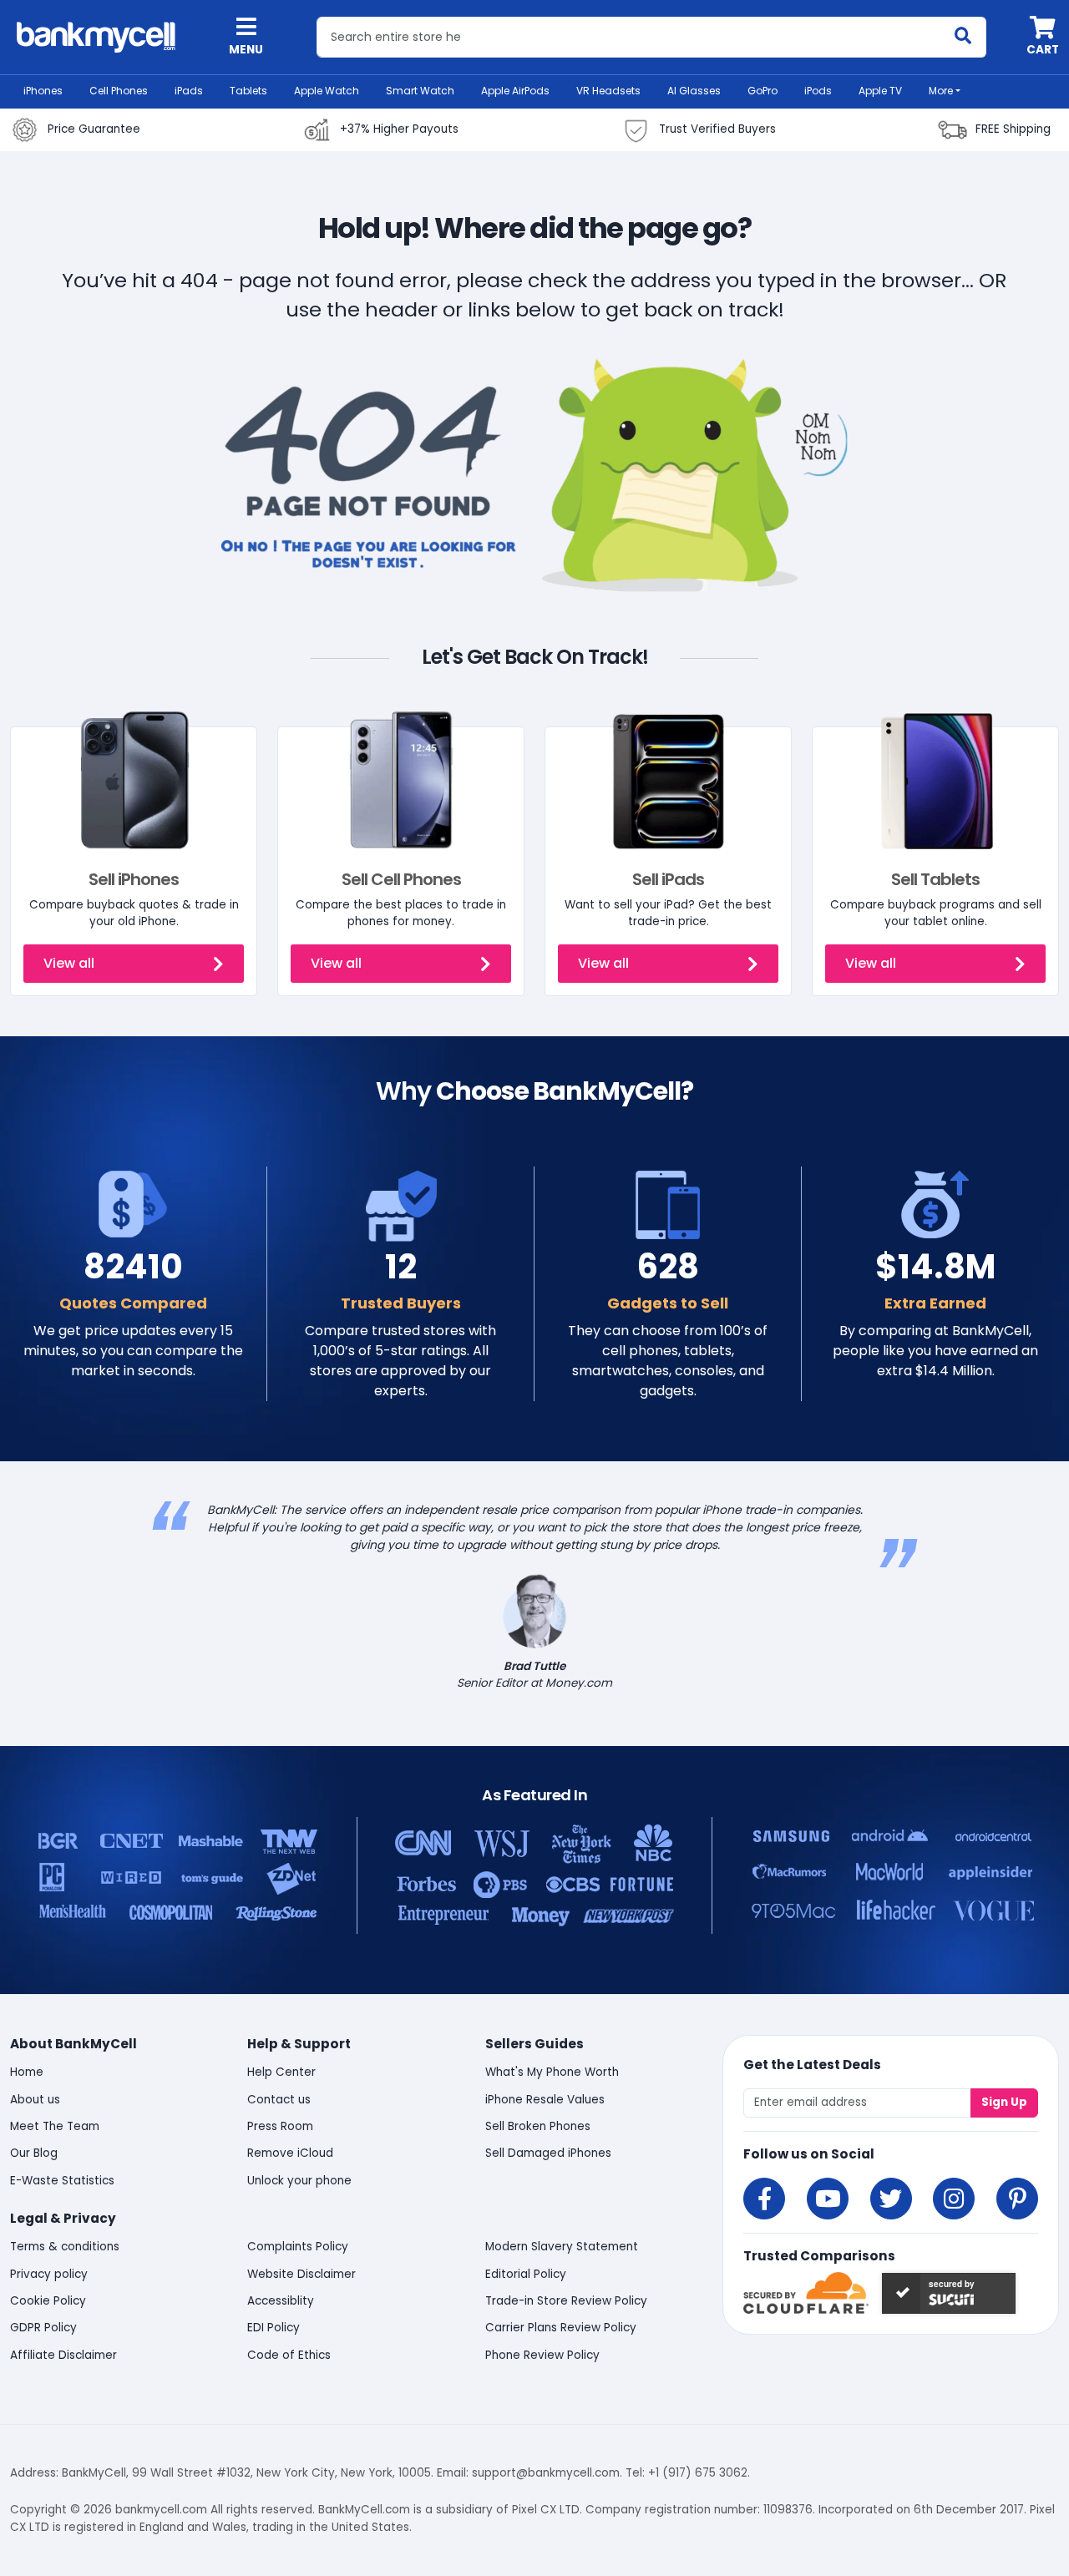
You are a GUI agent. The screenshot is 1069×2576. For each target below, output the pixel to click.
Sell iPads (668, 879)
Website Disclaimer (301, 2274)
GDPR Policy (43, 2328)
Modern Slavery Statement (562, 2247)
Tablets (248, 91)
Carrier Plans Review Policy (561, 2328)
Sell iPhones (134, 879)
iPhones (43, 91)
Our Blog (34, 2153)
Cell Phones (119, 91)
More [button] (941, 91)
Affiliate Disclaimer (63, 2355)
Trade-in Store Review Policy (566, 2301)
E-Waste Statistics (62, 2181)
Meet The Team (55, 2126)
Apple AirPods (515, 91)
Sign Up (1004, 2102)
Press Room (280, 2126)
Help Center (281, 2072)
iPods (818, 91)
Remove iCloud (290, 2153)
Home (27, 2072)
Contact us (279, 2100)
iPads (189, 91)
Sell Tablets (935, 879)
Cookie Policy (48, 2301)
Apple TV (880, 91)
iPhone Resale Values (545, 2100)
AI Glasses (694, 91)
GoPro (762, 91)
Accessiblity (281, 2301)
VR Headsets (608, 91)
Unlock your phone (299, 2181)
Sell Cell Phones (401, 879)
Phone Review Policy (542, 2355)
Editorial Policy (526, 2274)
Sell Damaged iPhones (548, 2153)
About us (35, 2100)
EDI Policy (274, 2328)
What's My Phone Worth (552, 2072)
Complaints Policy (298, 2247)
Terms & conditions (65, 2247)
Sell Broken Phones (538, 2126)
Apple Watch (327, 91)
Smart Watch (420, 91)
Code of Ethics (289, 2355)
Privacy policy (49, 2274)
